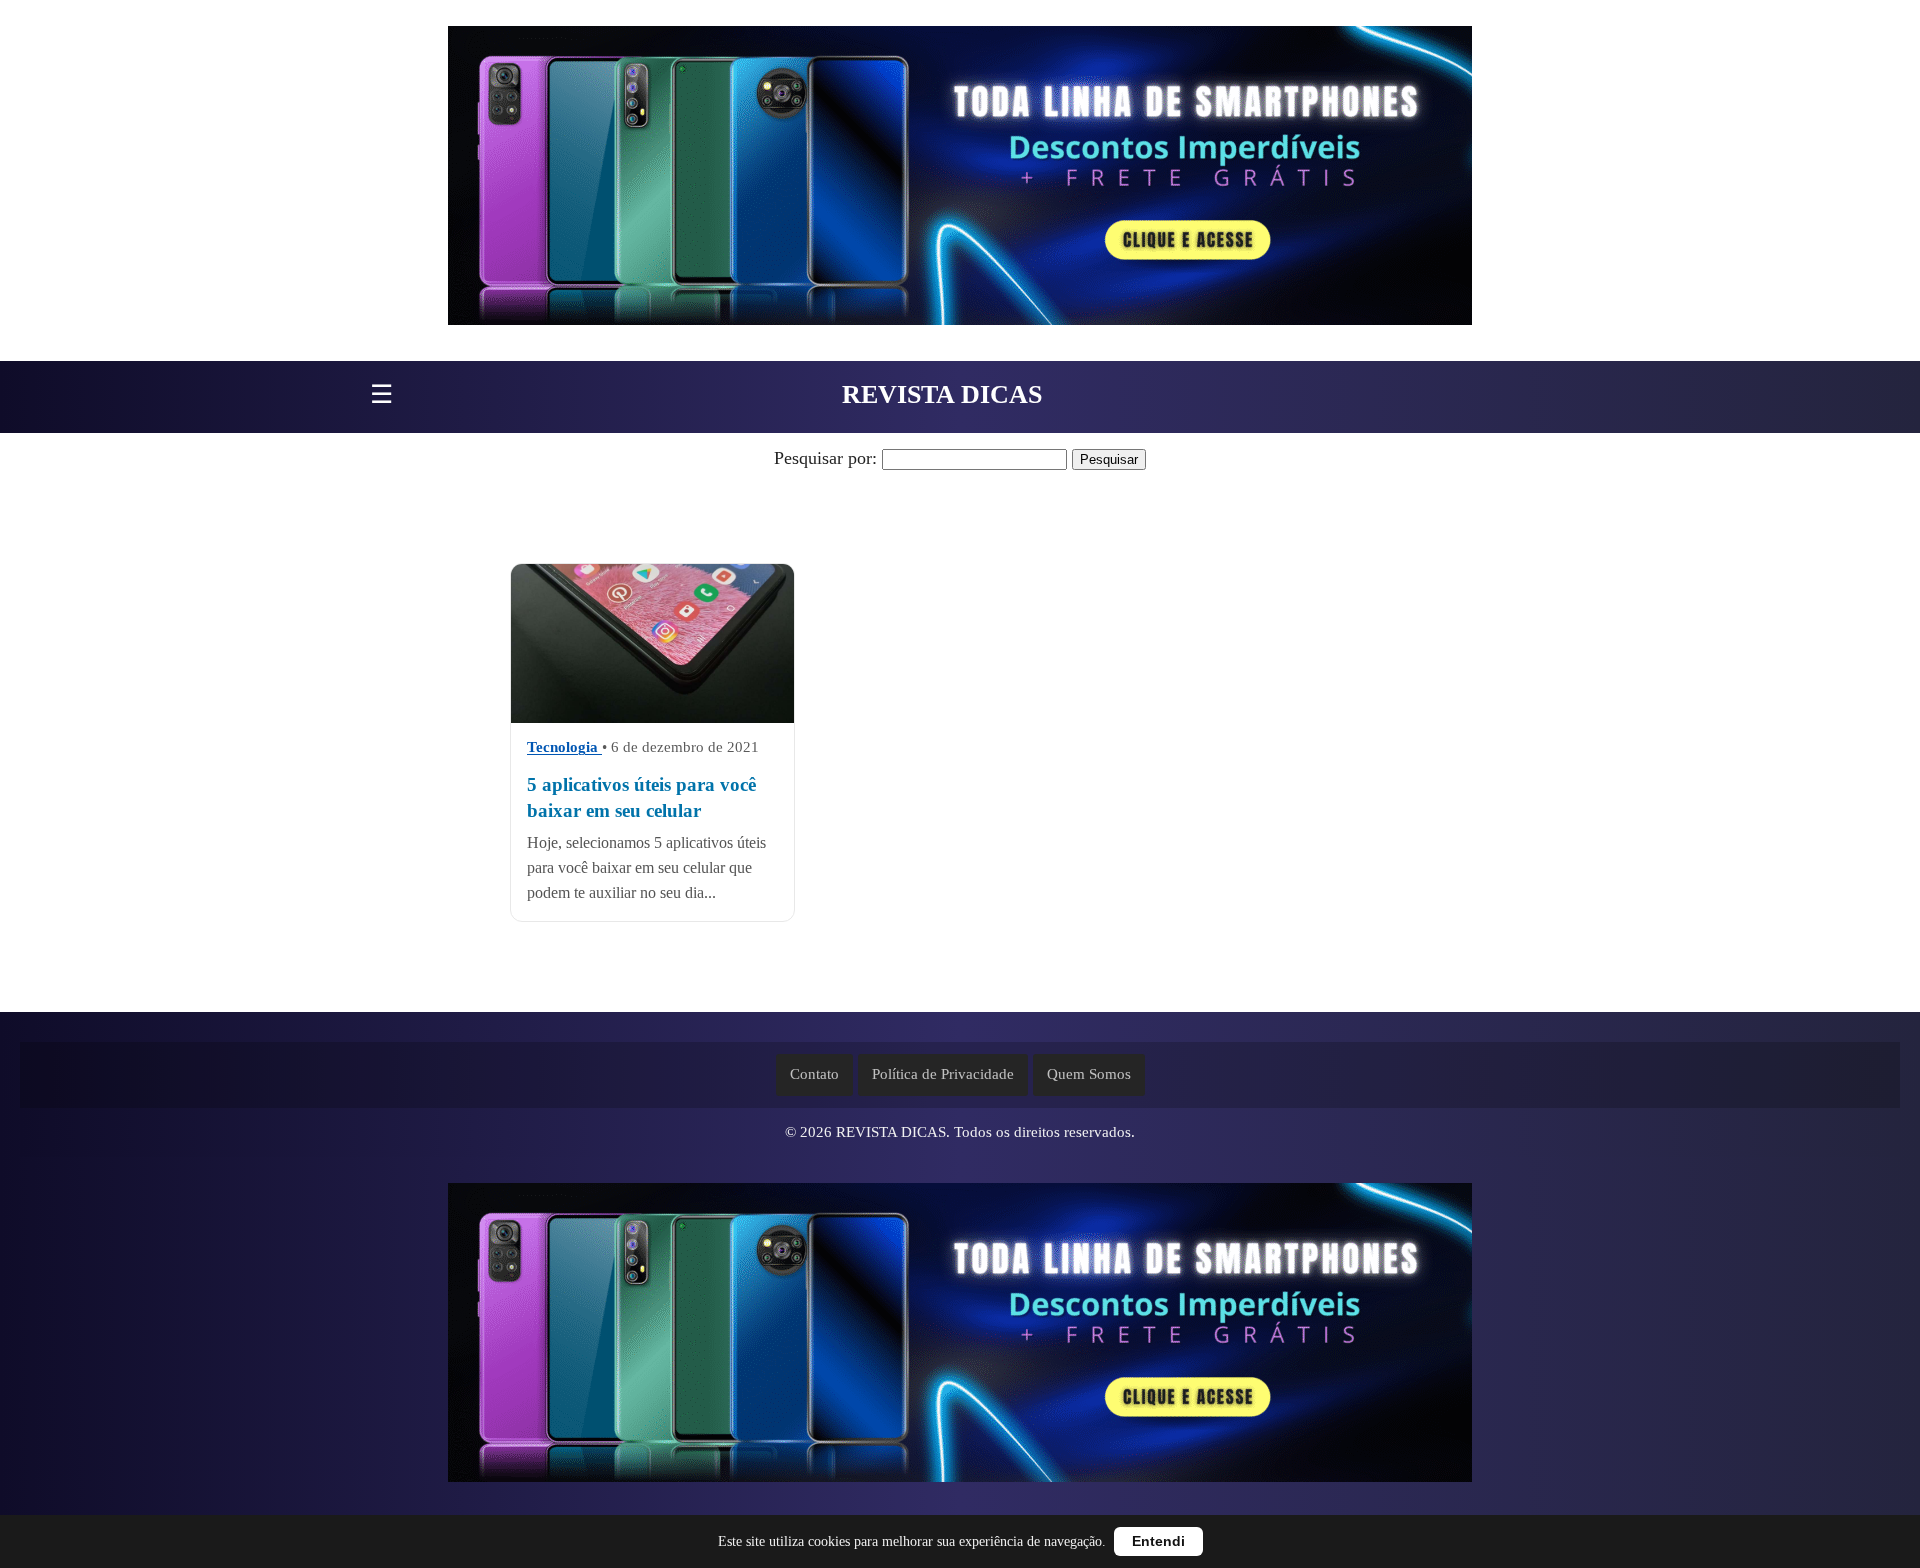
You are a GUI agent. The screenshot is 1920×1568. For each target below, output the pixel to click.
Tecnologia (564, 748)
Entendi (1158, 1541)
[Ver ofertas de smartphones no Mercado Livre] (960, 180)
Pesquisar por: (825, 458)
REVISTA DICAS (942, 394)
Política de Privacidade (943, 1074)
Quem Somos (1089, 1074)
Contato (814, 1074)
